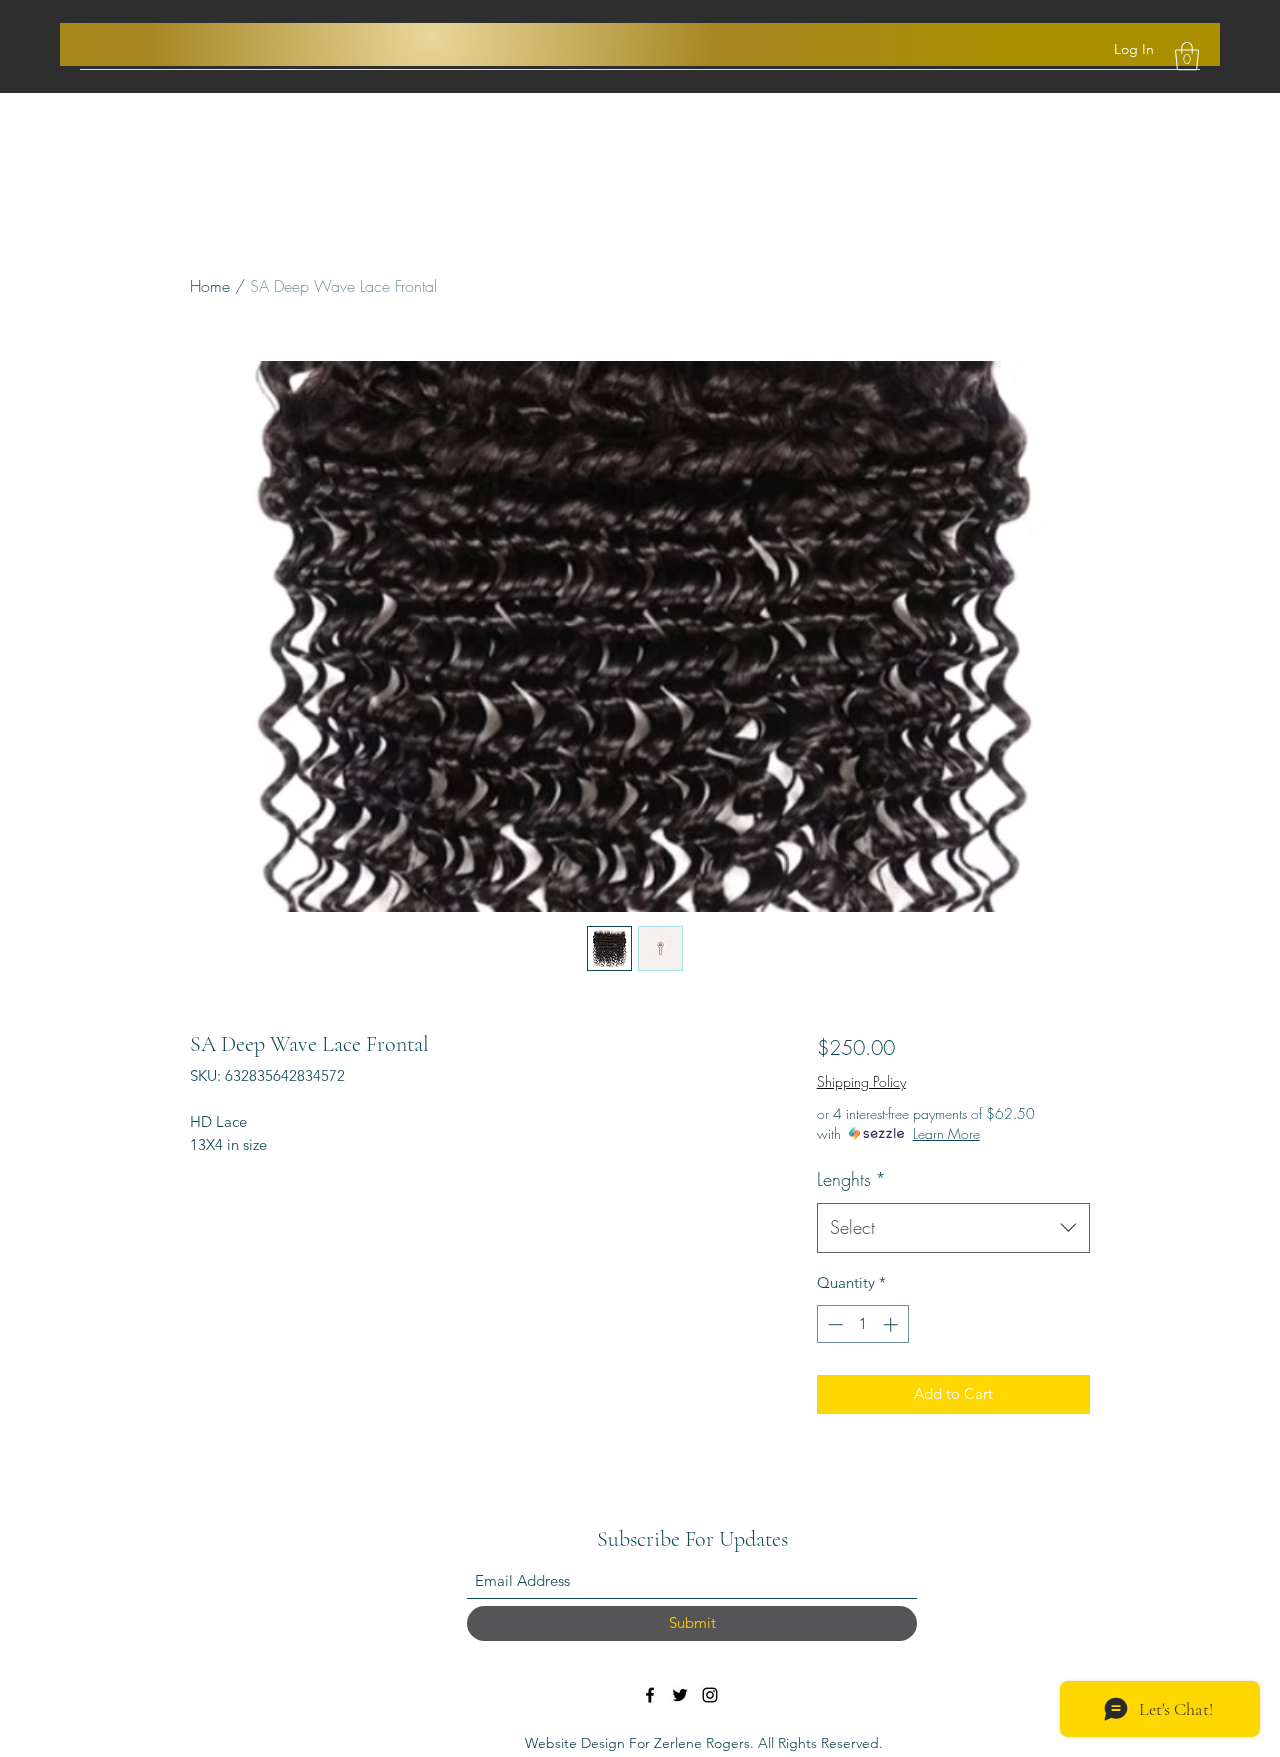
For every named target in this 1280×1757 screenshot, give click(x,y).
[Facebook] (650, 1695)
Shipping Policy (861, 1081)
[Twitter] (680, 1695)
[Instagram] (710, 1695)
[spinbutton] (862, 1324)
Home (210, 286)
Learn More (946, 1133)
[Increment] (892, 1324)
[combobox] (953, 1228)
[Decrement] (833, 1324)
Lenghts (851, 1179)
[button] (1187, 56)
